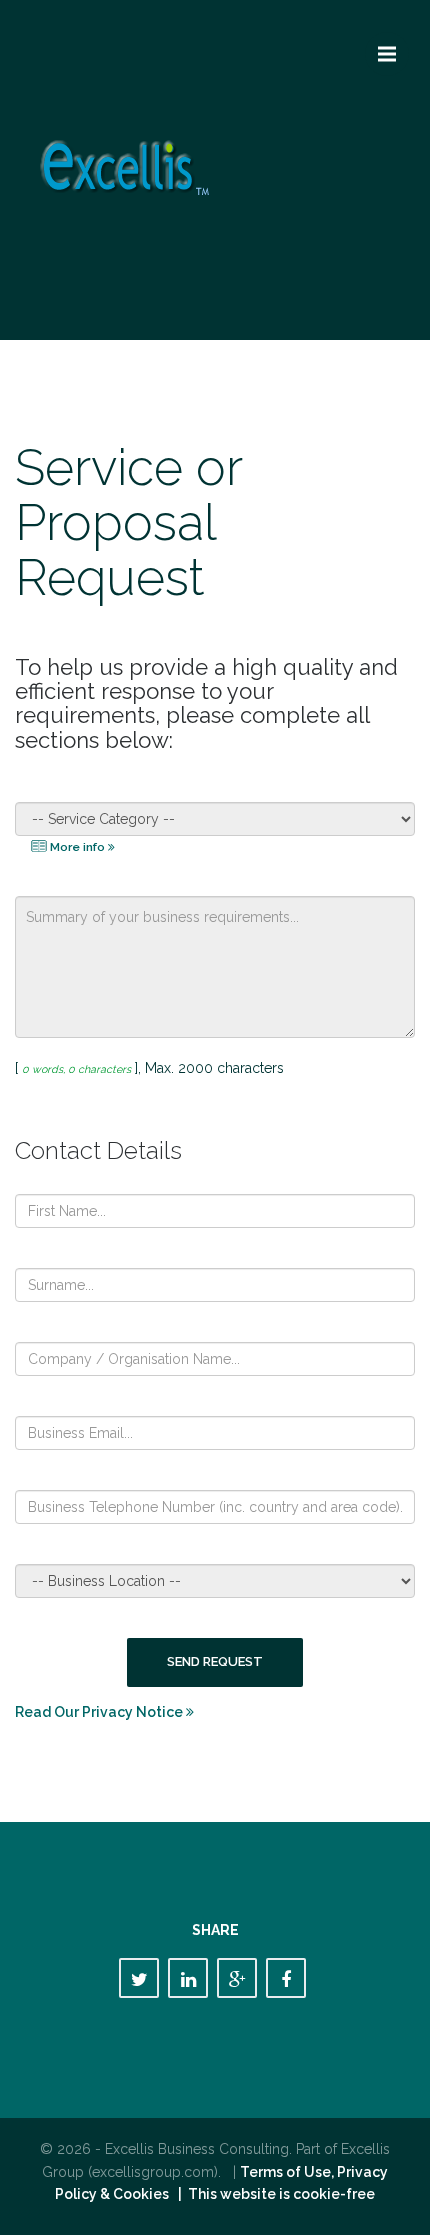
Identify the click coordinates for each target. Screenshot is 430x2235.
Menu (387, 54)
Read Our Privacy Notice (100, 1712)
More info (77, 847)
